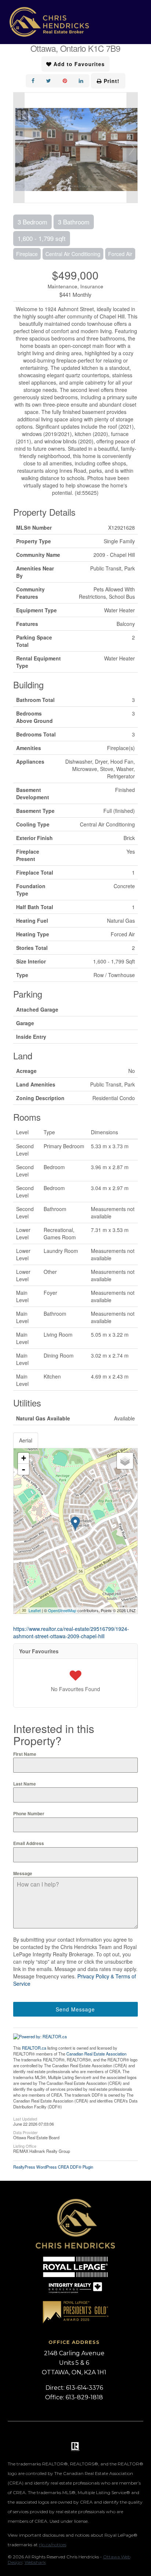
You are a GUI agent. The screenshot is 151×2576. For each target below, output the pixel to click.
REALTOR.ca (34, 2048)
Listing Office (25, 2146)
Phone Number (29, 1813)
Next (132, 148)
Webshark (35, 2562)
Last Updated (25, 2118)
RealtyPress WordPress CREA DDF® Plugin (53, 2167)
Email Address (29, 1843)
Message (23, 1873)
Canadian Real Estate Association (96, 2054)
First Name (25, 1754)
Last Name (25, 1784)
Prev (19, 148)
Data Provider (25, 2132)
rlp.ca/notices (53, 2545)
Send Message (75, 2009)
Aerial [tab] (26, 1440)
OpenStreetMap (62, 1610)
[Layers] (125, 1461)
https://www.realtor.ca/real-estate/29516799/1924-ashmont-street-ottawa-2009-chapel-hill (71, 1632)
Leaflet (35, 1610)
